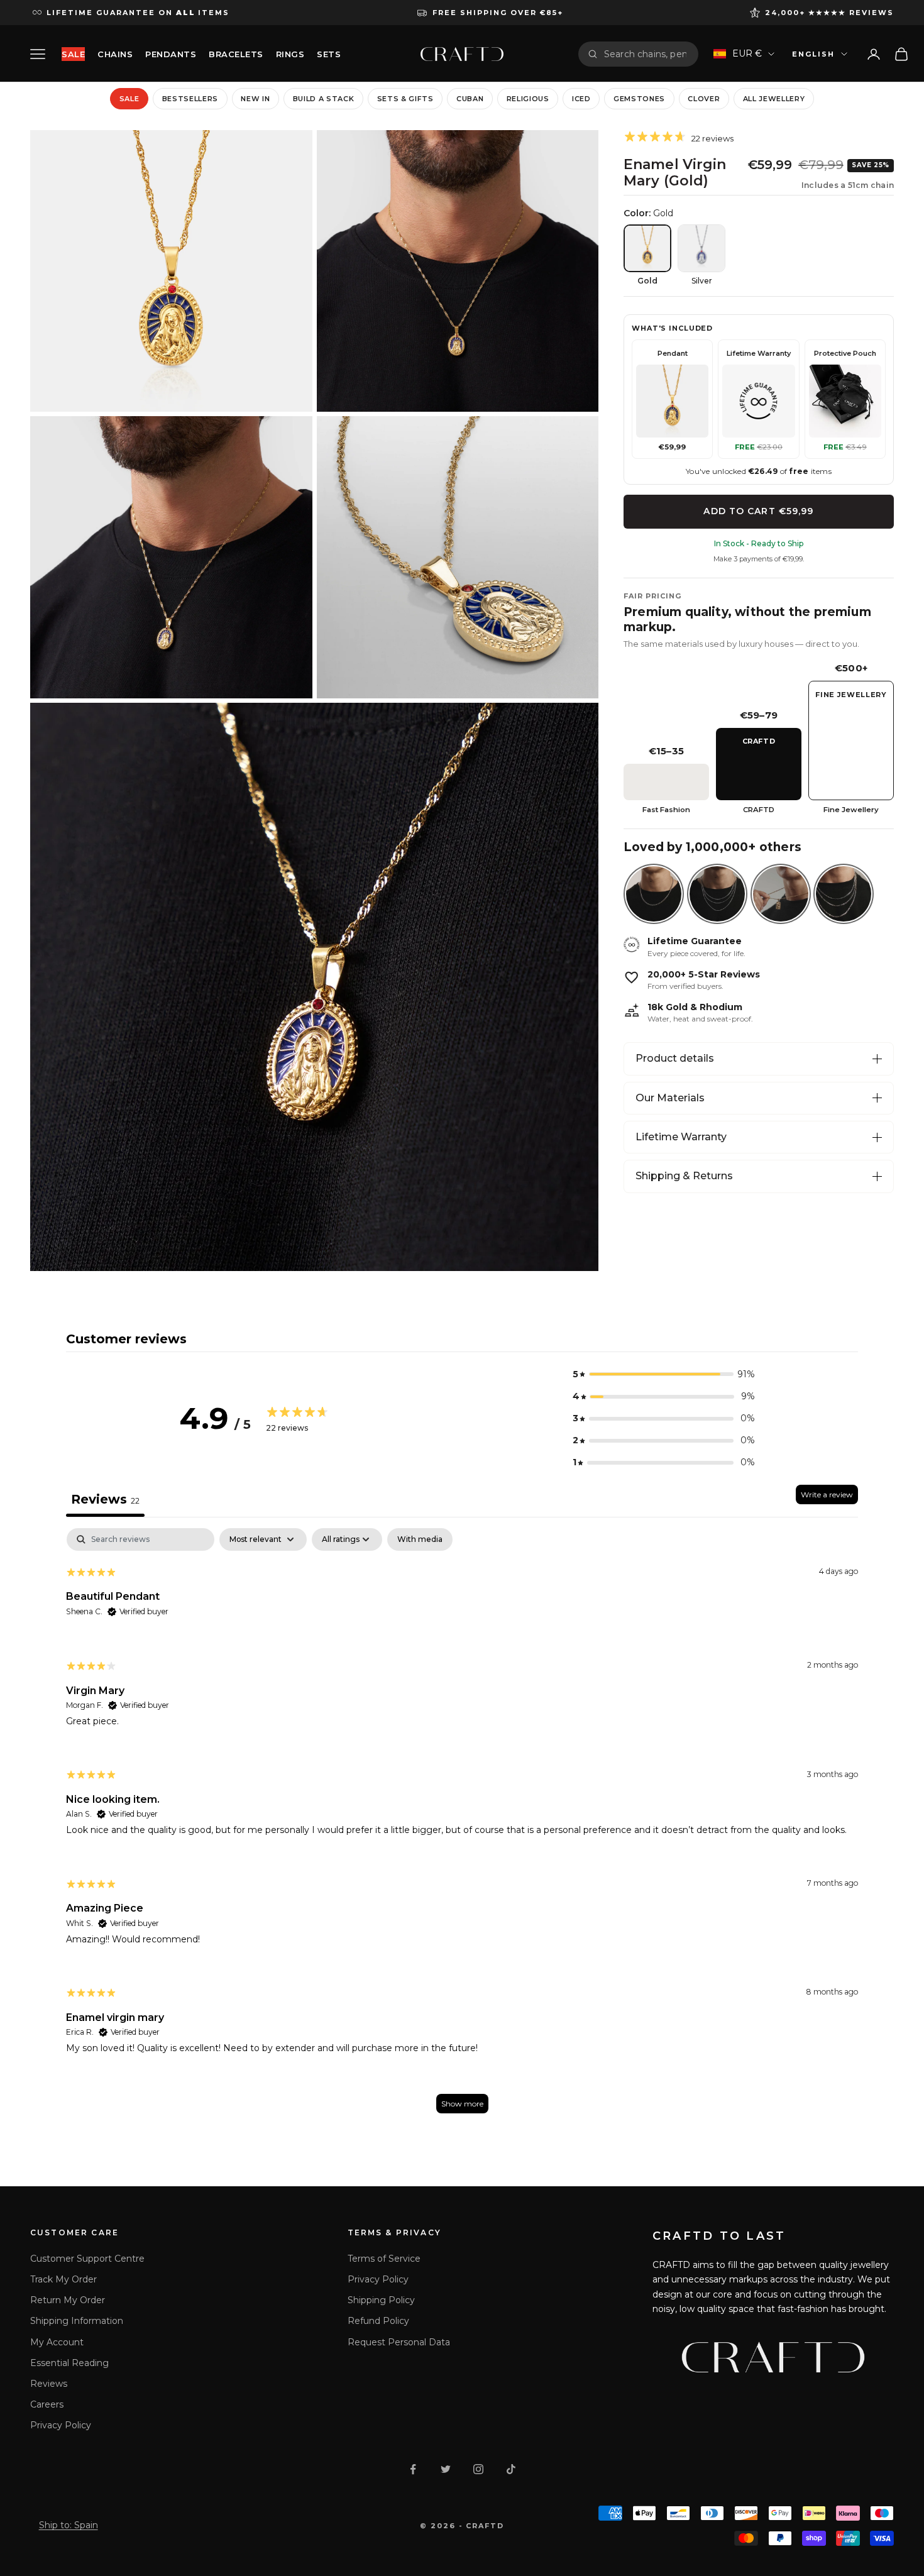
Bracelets (236, 54)
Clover (704, 99)
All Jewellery (774, 99)
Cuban (470, 99)
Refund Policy (378, 2321)
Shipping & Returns (684, 1176)
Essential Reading (69, 2363)
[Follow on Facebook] (413, 2469)
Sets (329, 54)
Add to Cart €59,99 (758, 511)
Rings (290, 54)
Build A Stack (324, 99)
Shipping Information (77, 2321)
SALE (73, 54)
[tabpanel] (462, 1826)
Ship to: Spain (69, 2525)
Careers (47, 2404)
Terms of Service (384, 2259)
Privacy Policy (61, 2425)
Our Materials (670, 1098)
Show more (462, 2104)
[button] (664, 1374)
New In (255, 99)
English (813, 54)
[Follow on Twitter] (446, 2469)
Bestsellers (190, 99)
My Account (57, 2342)
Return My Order (68, 2300)
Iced (581, 99)
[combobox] (646, 54)
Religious (528, 99)
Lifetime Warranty (681, 1137)
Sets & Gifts (405, 99)
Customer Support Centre (87, 2259)
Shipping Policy (381, 2300)
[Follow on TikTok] (511, 2469)
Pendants (171, 54)
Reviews (49, 2384)
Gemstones (639, 99)
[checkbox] (420, 1539)
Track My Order (63, 2279)
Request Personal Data (399, 2342)
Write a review (827, 1494)
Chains (115, 54)
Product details (675, 1058)
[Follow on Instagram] (478, 2469)
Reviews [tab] (105, 1499)
